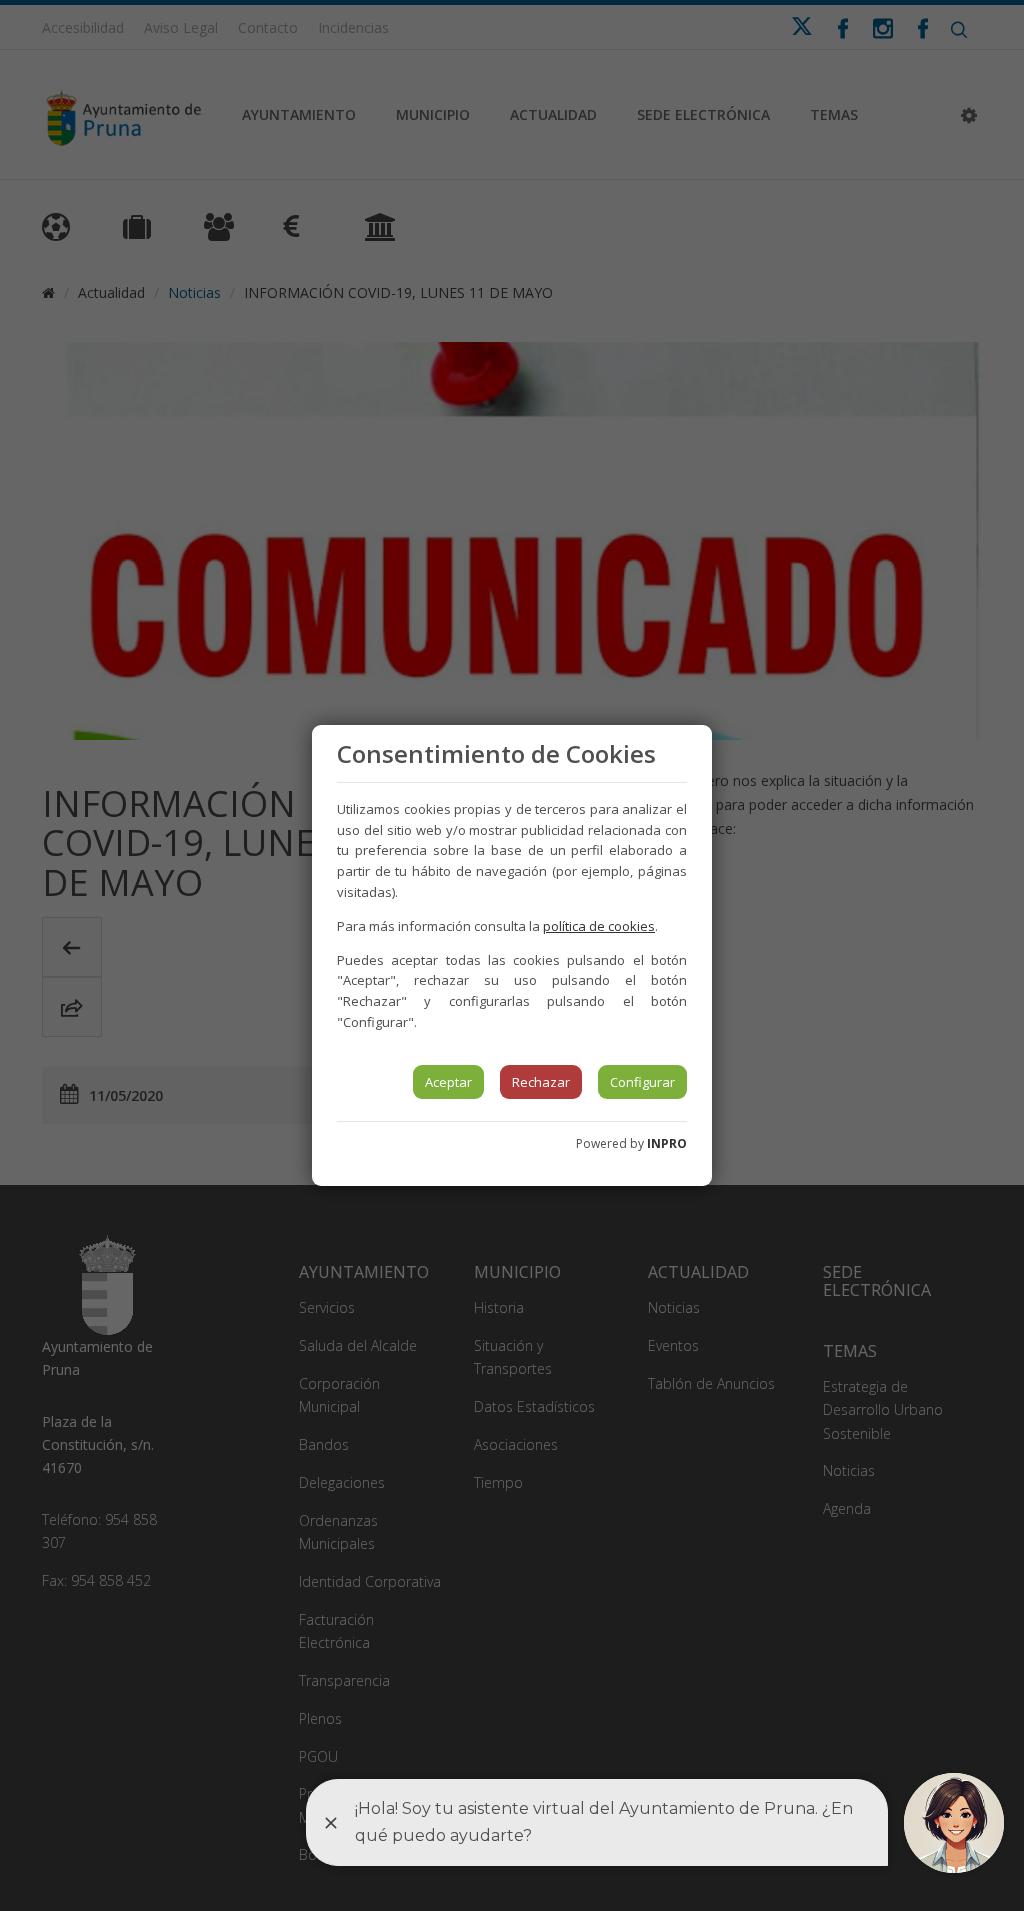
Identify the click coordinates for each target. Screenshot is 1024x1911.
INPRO (667, 1143)
